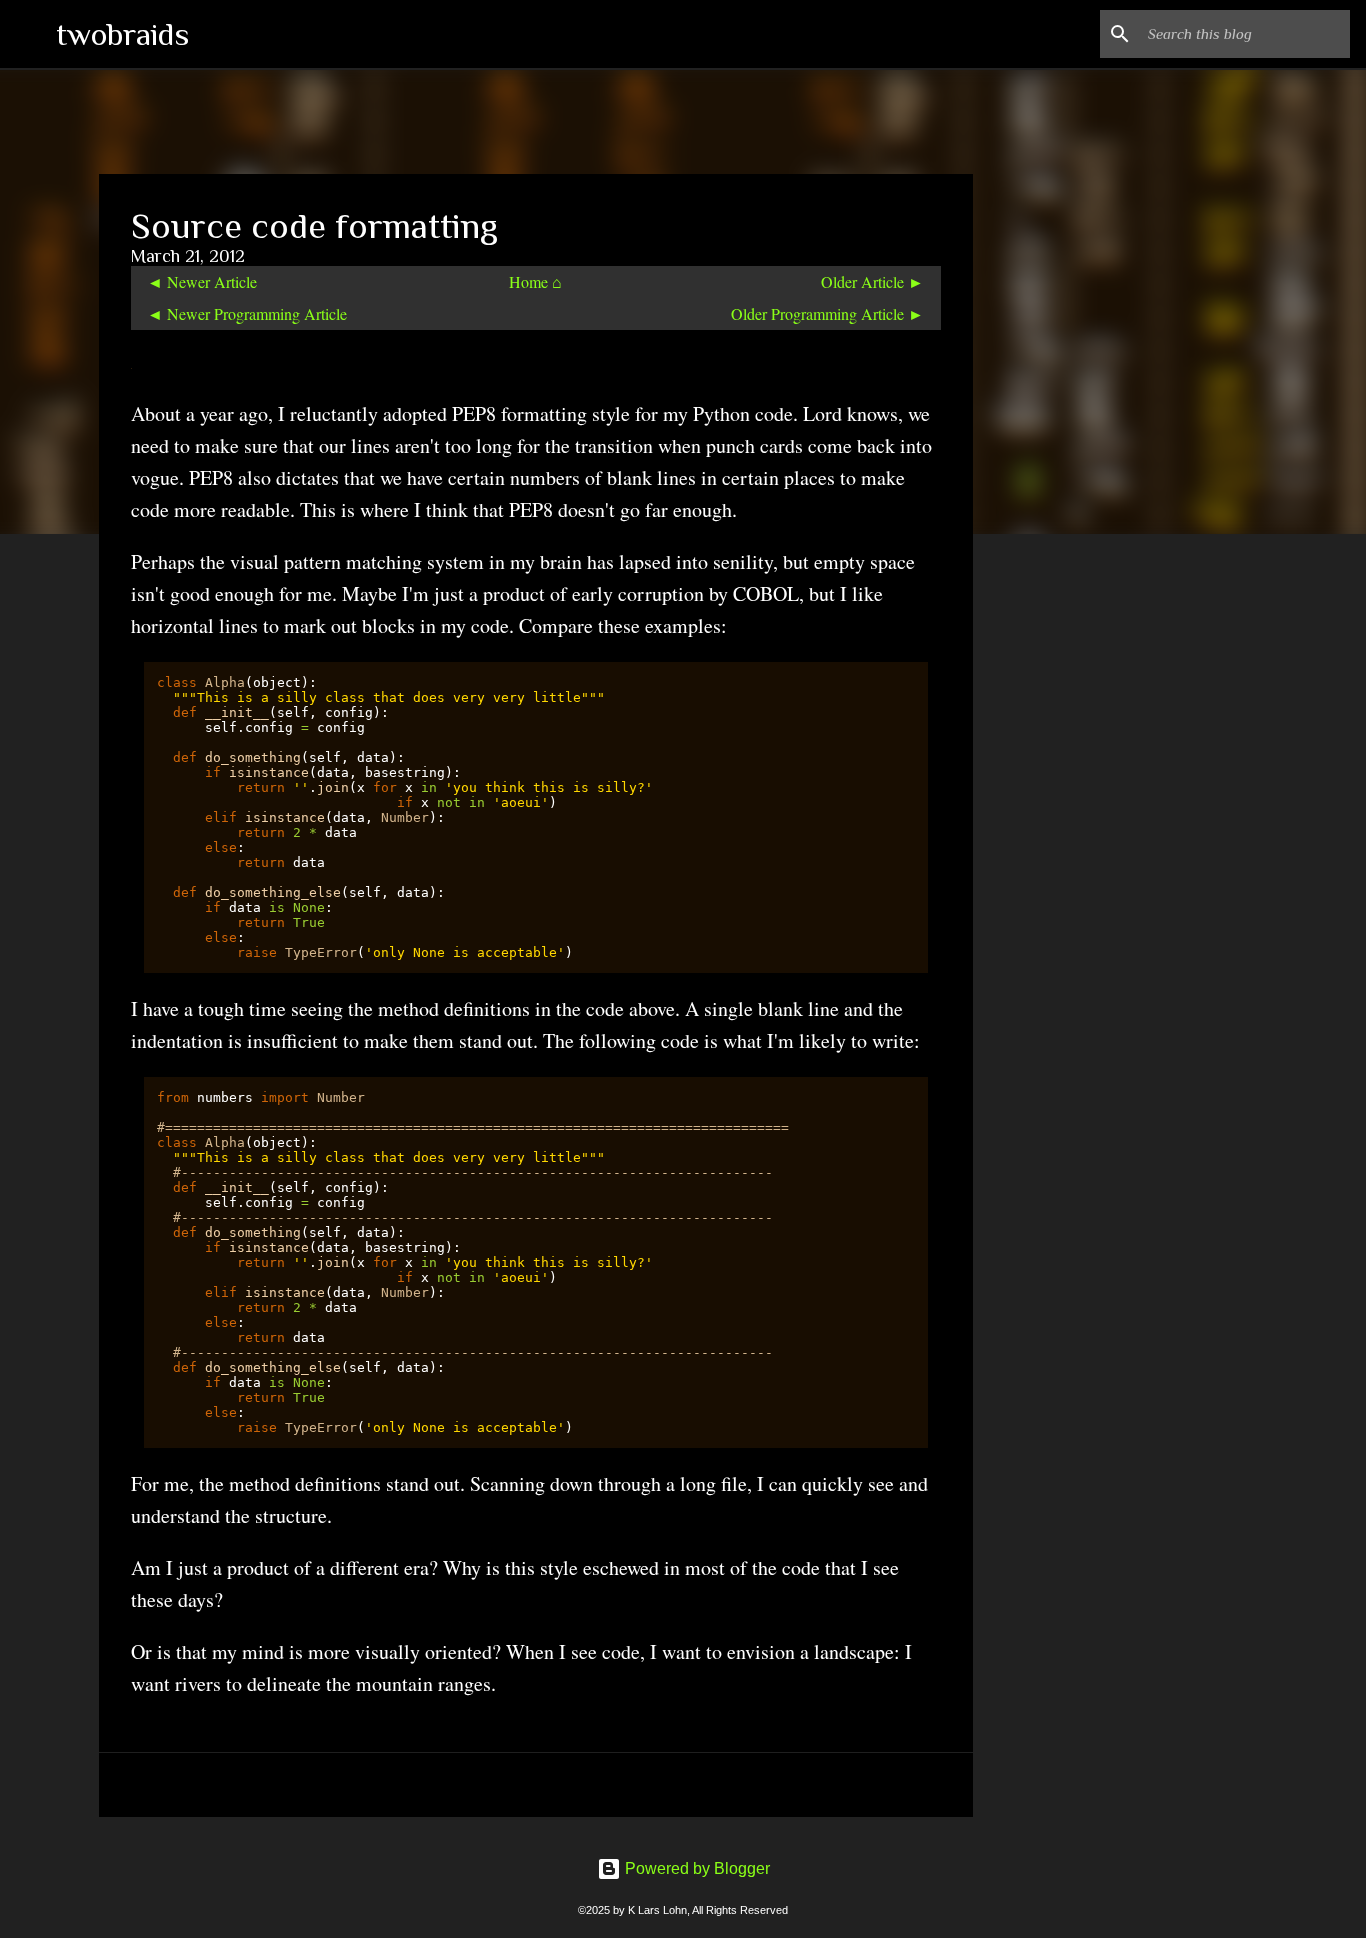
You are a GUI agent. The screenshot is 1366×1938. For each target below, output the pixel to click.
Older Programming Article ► (827, 313)
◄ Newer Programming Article (247, 313)
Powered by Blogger (695, 1868)
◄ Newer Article (202, 281)
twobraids (122, 34)
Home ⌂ (535, 281)
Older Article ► (872, 281)
